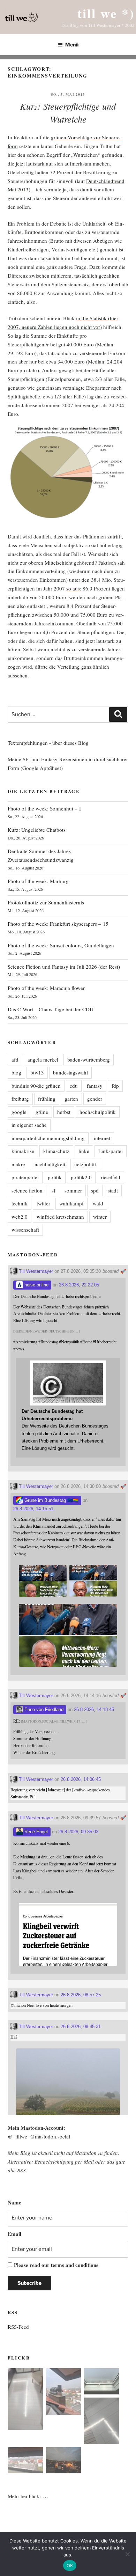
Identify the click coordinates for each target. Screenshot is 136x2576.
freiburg (20, 1099)
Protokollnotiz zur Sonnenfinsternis (46, 902)
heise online (36, 1285)
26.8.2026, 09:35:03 (78, 1832)
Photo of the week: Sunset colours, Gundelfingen (61, 945)
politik (55, 1177)
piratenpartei (25, 1177)
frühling (47, 1099)
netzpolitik (86, 1164)
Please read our (56, 2265)
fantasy (95, 1086)
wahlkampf (71, 1203)
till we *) (106, 13)
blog (16, 1072)
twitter (43, 1203)
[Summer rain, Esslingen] (25, 2400)
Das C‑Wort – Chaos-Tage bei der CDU (51, 1009)
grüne (42, 1112)
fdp (115, 1086)
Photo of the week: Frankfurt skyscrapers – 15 (58, 924)
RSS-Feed (18, 2327)
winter (100, 1217)
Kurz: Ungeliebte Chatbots (37, 830)
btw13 (37, 1072)
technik (20, 1203)
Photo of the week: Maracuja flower (46, 988)
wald (98, 1203)
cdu (74, 1086)
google (19, 1112)
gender (95, 1099)
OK (70, 2566)
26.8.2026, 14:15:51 (33, 1509)
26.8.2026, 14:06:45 (81, 1779)
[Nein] (127, 2554)
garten (71, 1099)
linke (84, 1151)
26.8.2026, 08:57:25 (81, 1995)
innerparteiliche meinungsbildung (48, 1138)
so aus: (74, 588)
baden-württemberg (89, 1059)
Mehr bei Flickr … (28, 2496)
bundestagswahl (70, 1072)
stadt (113, 1190)
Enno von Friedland (43, 1709)
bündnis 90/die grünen (36, 1086)
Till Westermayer (35, 1271)
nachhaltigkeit (50, 1164)
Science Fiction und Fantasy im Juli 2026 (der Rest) (64, 967)
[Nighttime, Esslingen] (63, 2461)
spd (95, 1190)
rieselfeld (111, 1177)
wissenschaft (25, 1230)
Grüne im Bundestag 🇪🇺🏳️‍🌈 (51, 1500)
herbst (64, 1112)
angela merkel (43, 1059)
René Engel (35, 1832)
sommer (73, 1190)
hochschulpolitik (98, 1112)
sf (54, 1190)
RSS (21, 2170)
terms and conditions (75, 2265)
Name (14, 2202)
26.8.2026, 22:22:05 (79, 1285)
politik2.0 (81, 1177)
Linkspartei (111, 1151)
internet (102, 1138)
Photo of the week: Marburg (38, 881)
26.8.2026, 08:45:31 (81, 2027)
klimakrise (23, 1151)
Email (14, 2234)
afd (15, 1059)
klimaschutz (56, 1151)
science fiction (27, 1190)
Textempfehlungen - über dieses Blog (48, 743)
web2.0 (20, 1217)
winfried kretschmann (60, 1217)
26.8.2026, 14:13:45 (94, 1709)
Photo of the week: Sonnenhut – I (44, 808)
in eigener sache (29, 1125)
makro (18, 1164)
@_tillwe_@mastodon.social (39, 2136)
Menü (72, 45)
